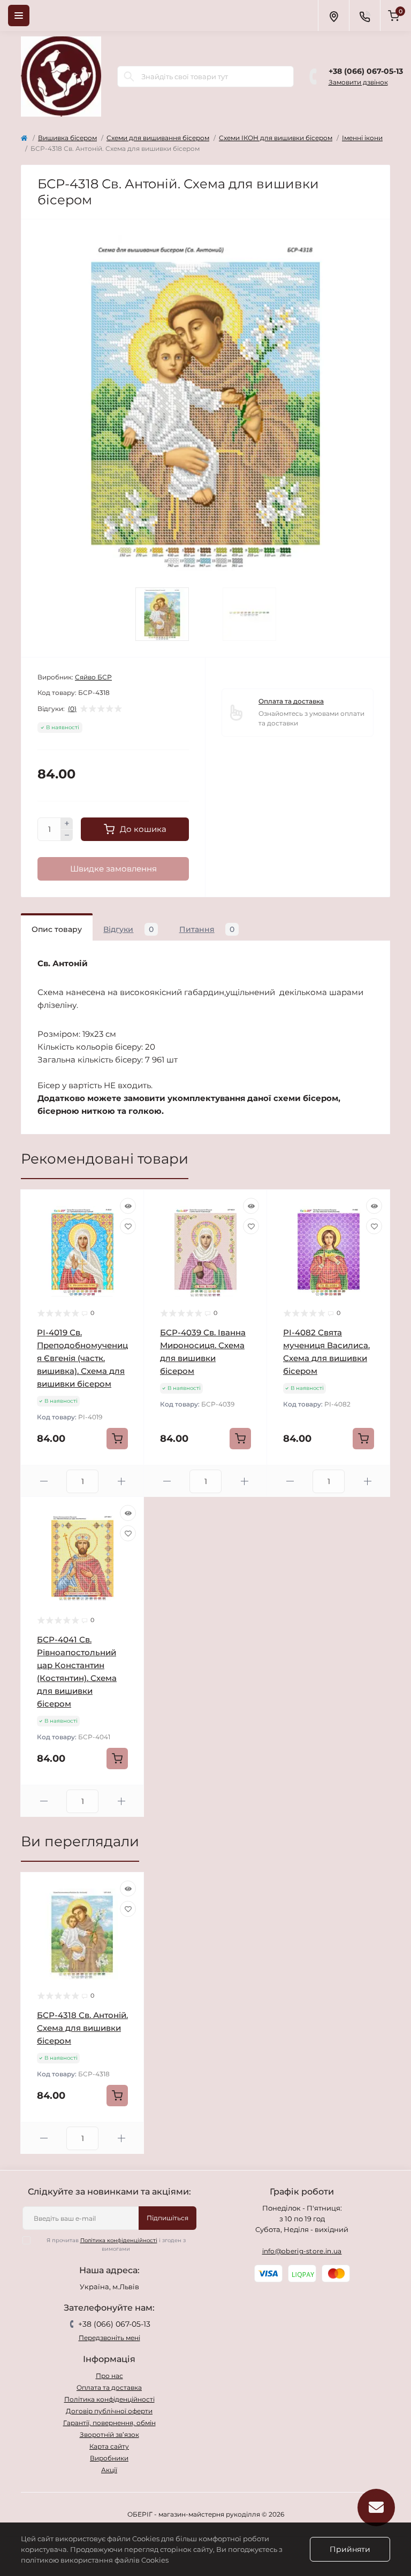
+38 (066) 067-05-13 (366, 71)
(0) (72, 709)
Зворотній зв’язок (109, 2434)
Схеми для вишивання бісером (158, 138)
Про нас (109, 2376)
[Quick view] (128, 1206)
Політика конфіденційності (119, 2240)
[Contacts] (364, 16)
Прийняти (350, 2549)
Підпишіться (168, 2218)
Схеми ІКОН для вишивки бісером (276, 138)
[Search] (129, 77)
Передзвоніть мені (109, 2338)
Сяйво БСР (93, 677)
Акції (109, 2470)
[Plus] (67, 823)
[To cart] (117, 1439)
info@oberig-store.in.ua (302, 2251)
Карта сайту (109, 2446)
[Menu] (19, 16)
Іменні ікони (362, 138)
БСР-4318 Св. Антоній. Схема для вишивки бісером (82, 2028)
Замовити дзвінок (358, 82)
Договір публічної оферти (109, 2411)
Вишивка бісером (67, 138)
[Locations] (333, 16)
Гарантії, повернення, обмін (109, 2423)
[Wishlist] (128, 1226)
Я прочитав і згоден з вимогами (116, 2245)
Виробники (109, 2458)
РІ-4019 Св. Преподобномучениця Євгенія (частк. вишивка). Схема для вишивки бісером (82, 1358)
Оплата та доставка (291, 701)
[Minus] (67, 836)
